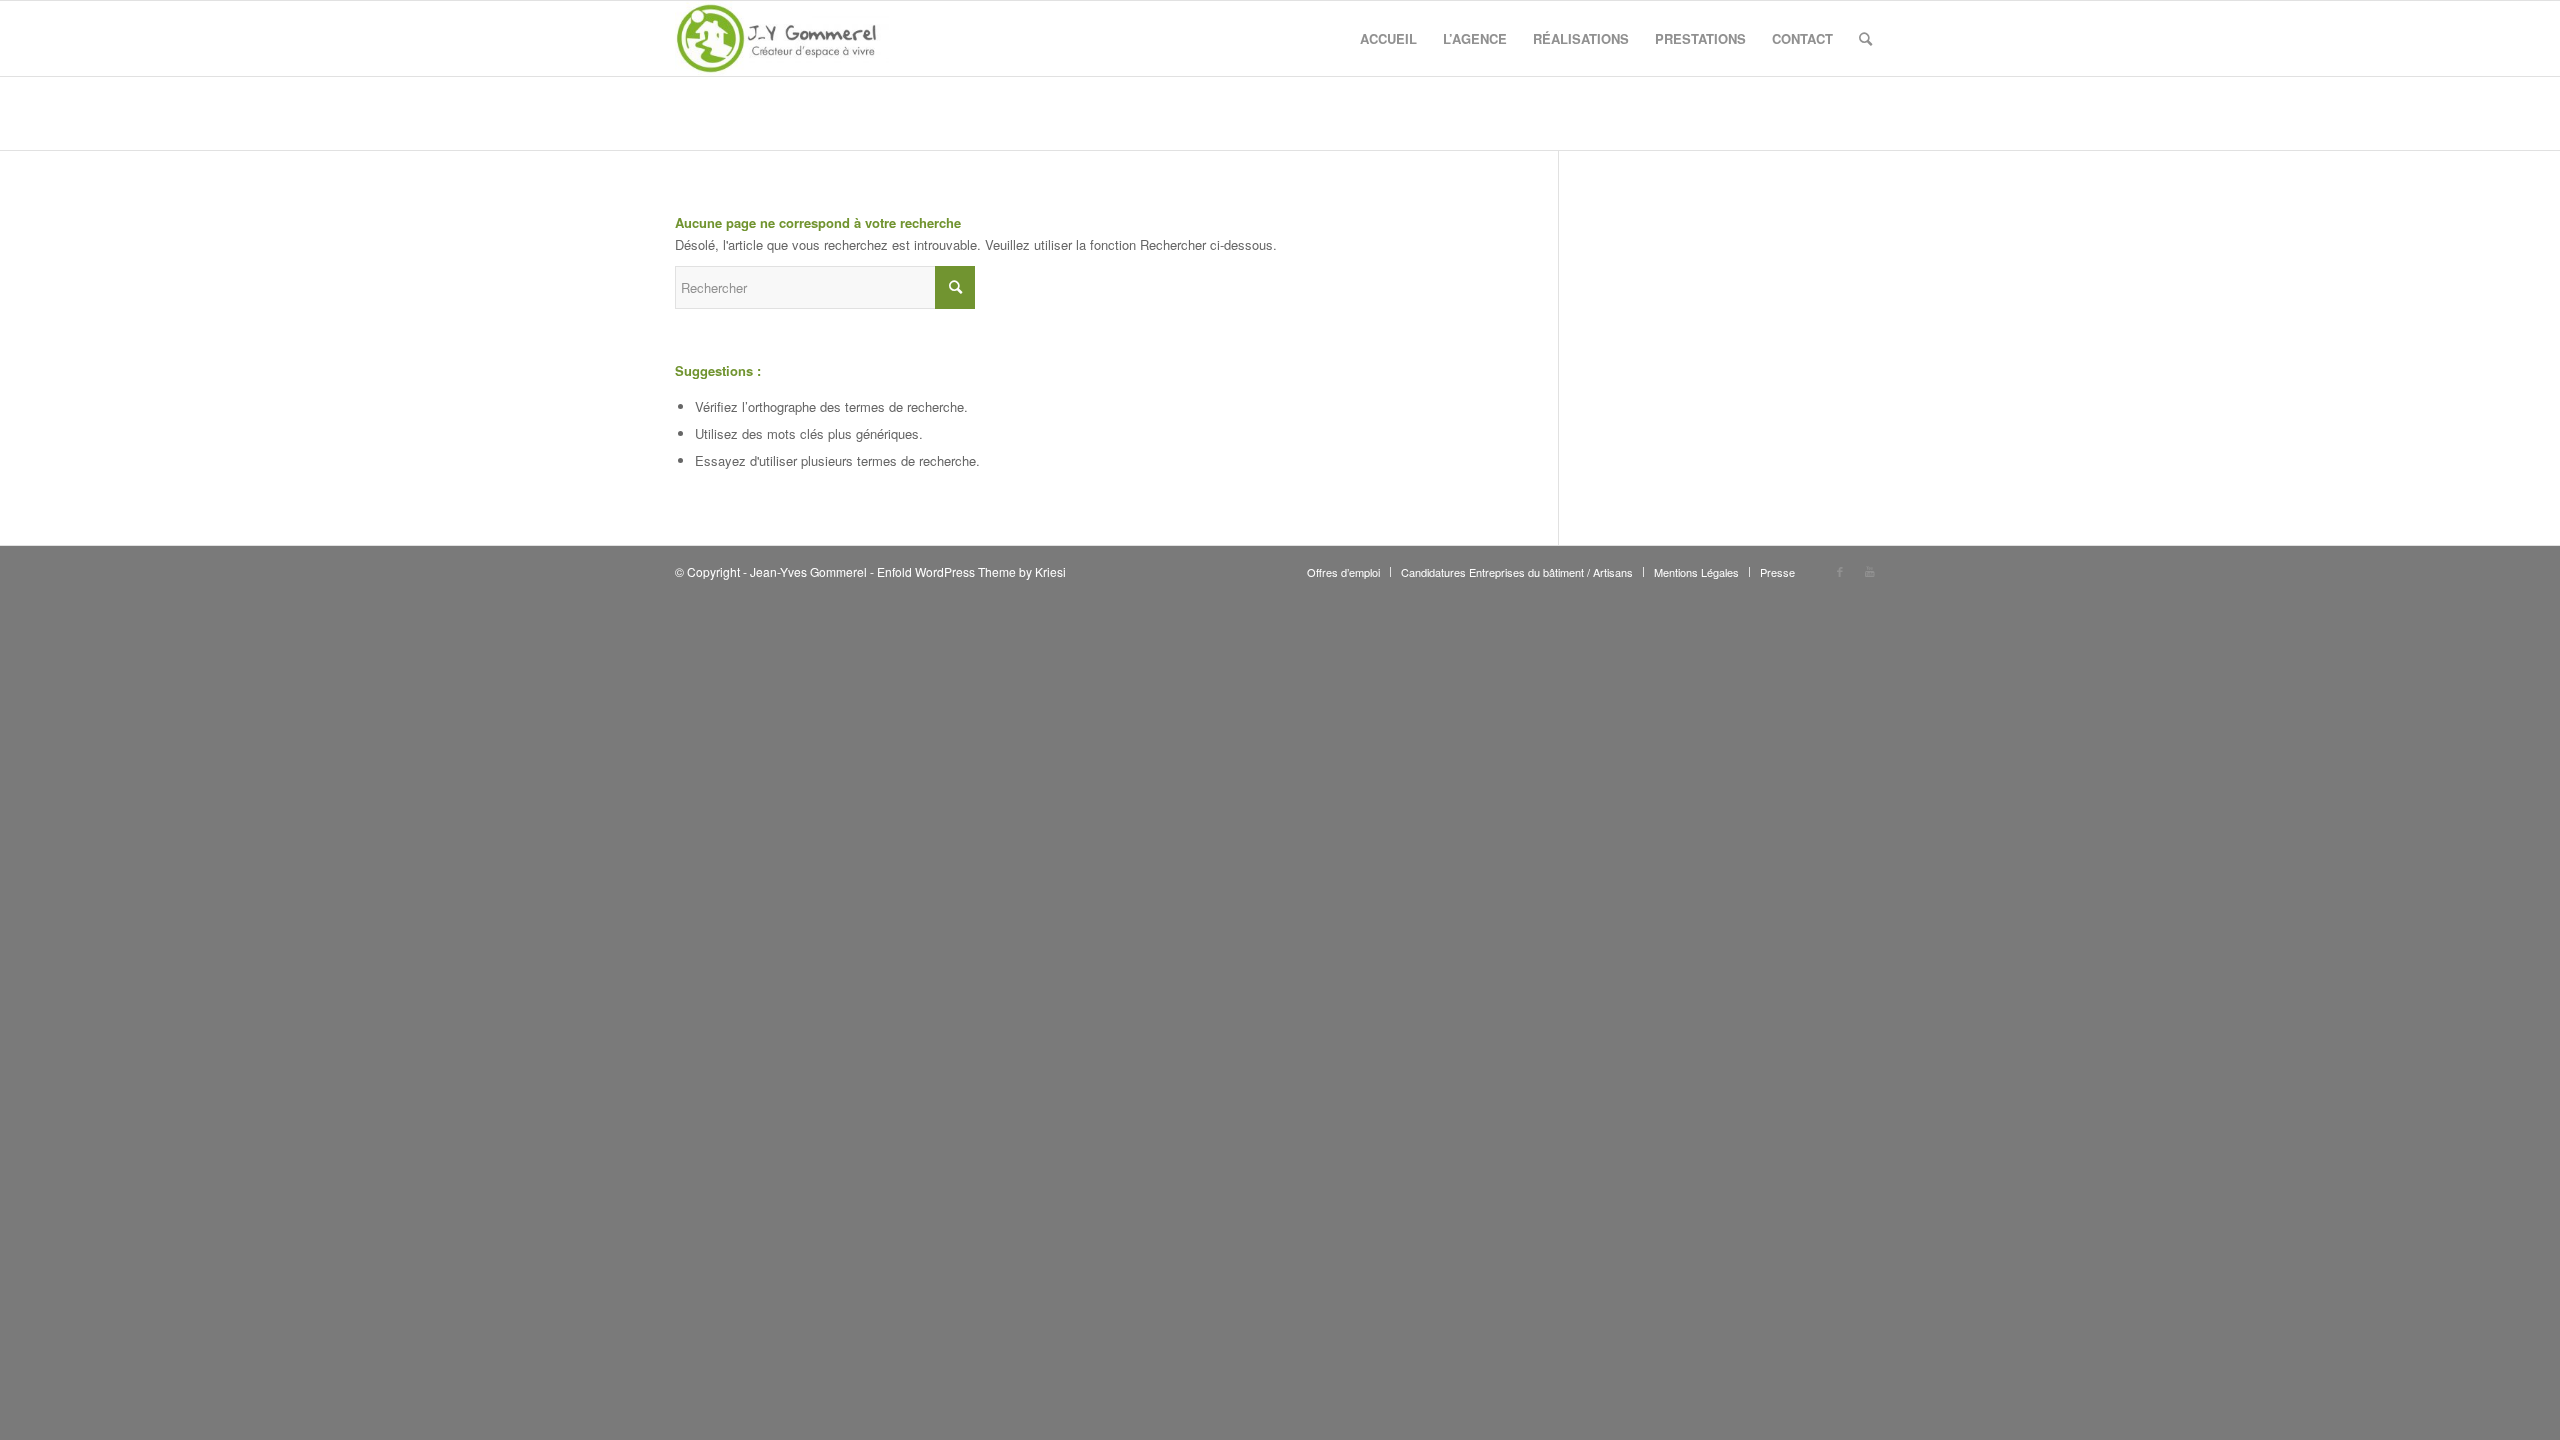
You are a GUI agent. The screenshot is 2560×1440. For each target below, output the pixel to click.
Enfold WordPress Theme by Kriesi (971, 571)
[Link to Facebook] (1840, 571)
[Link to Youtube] (1870, 571)
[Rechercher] (1865, 38)
